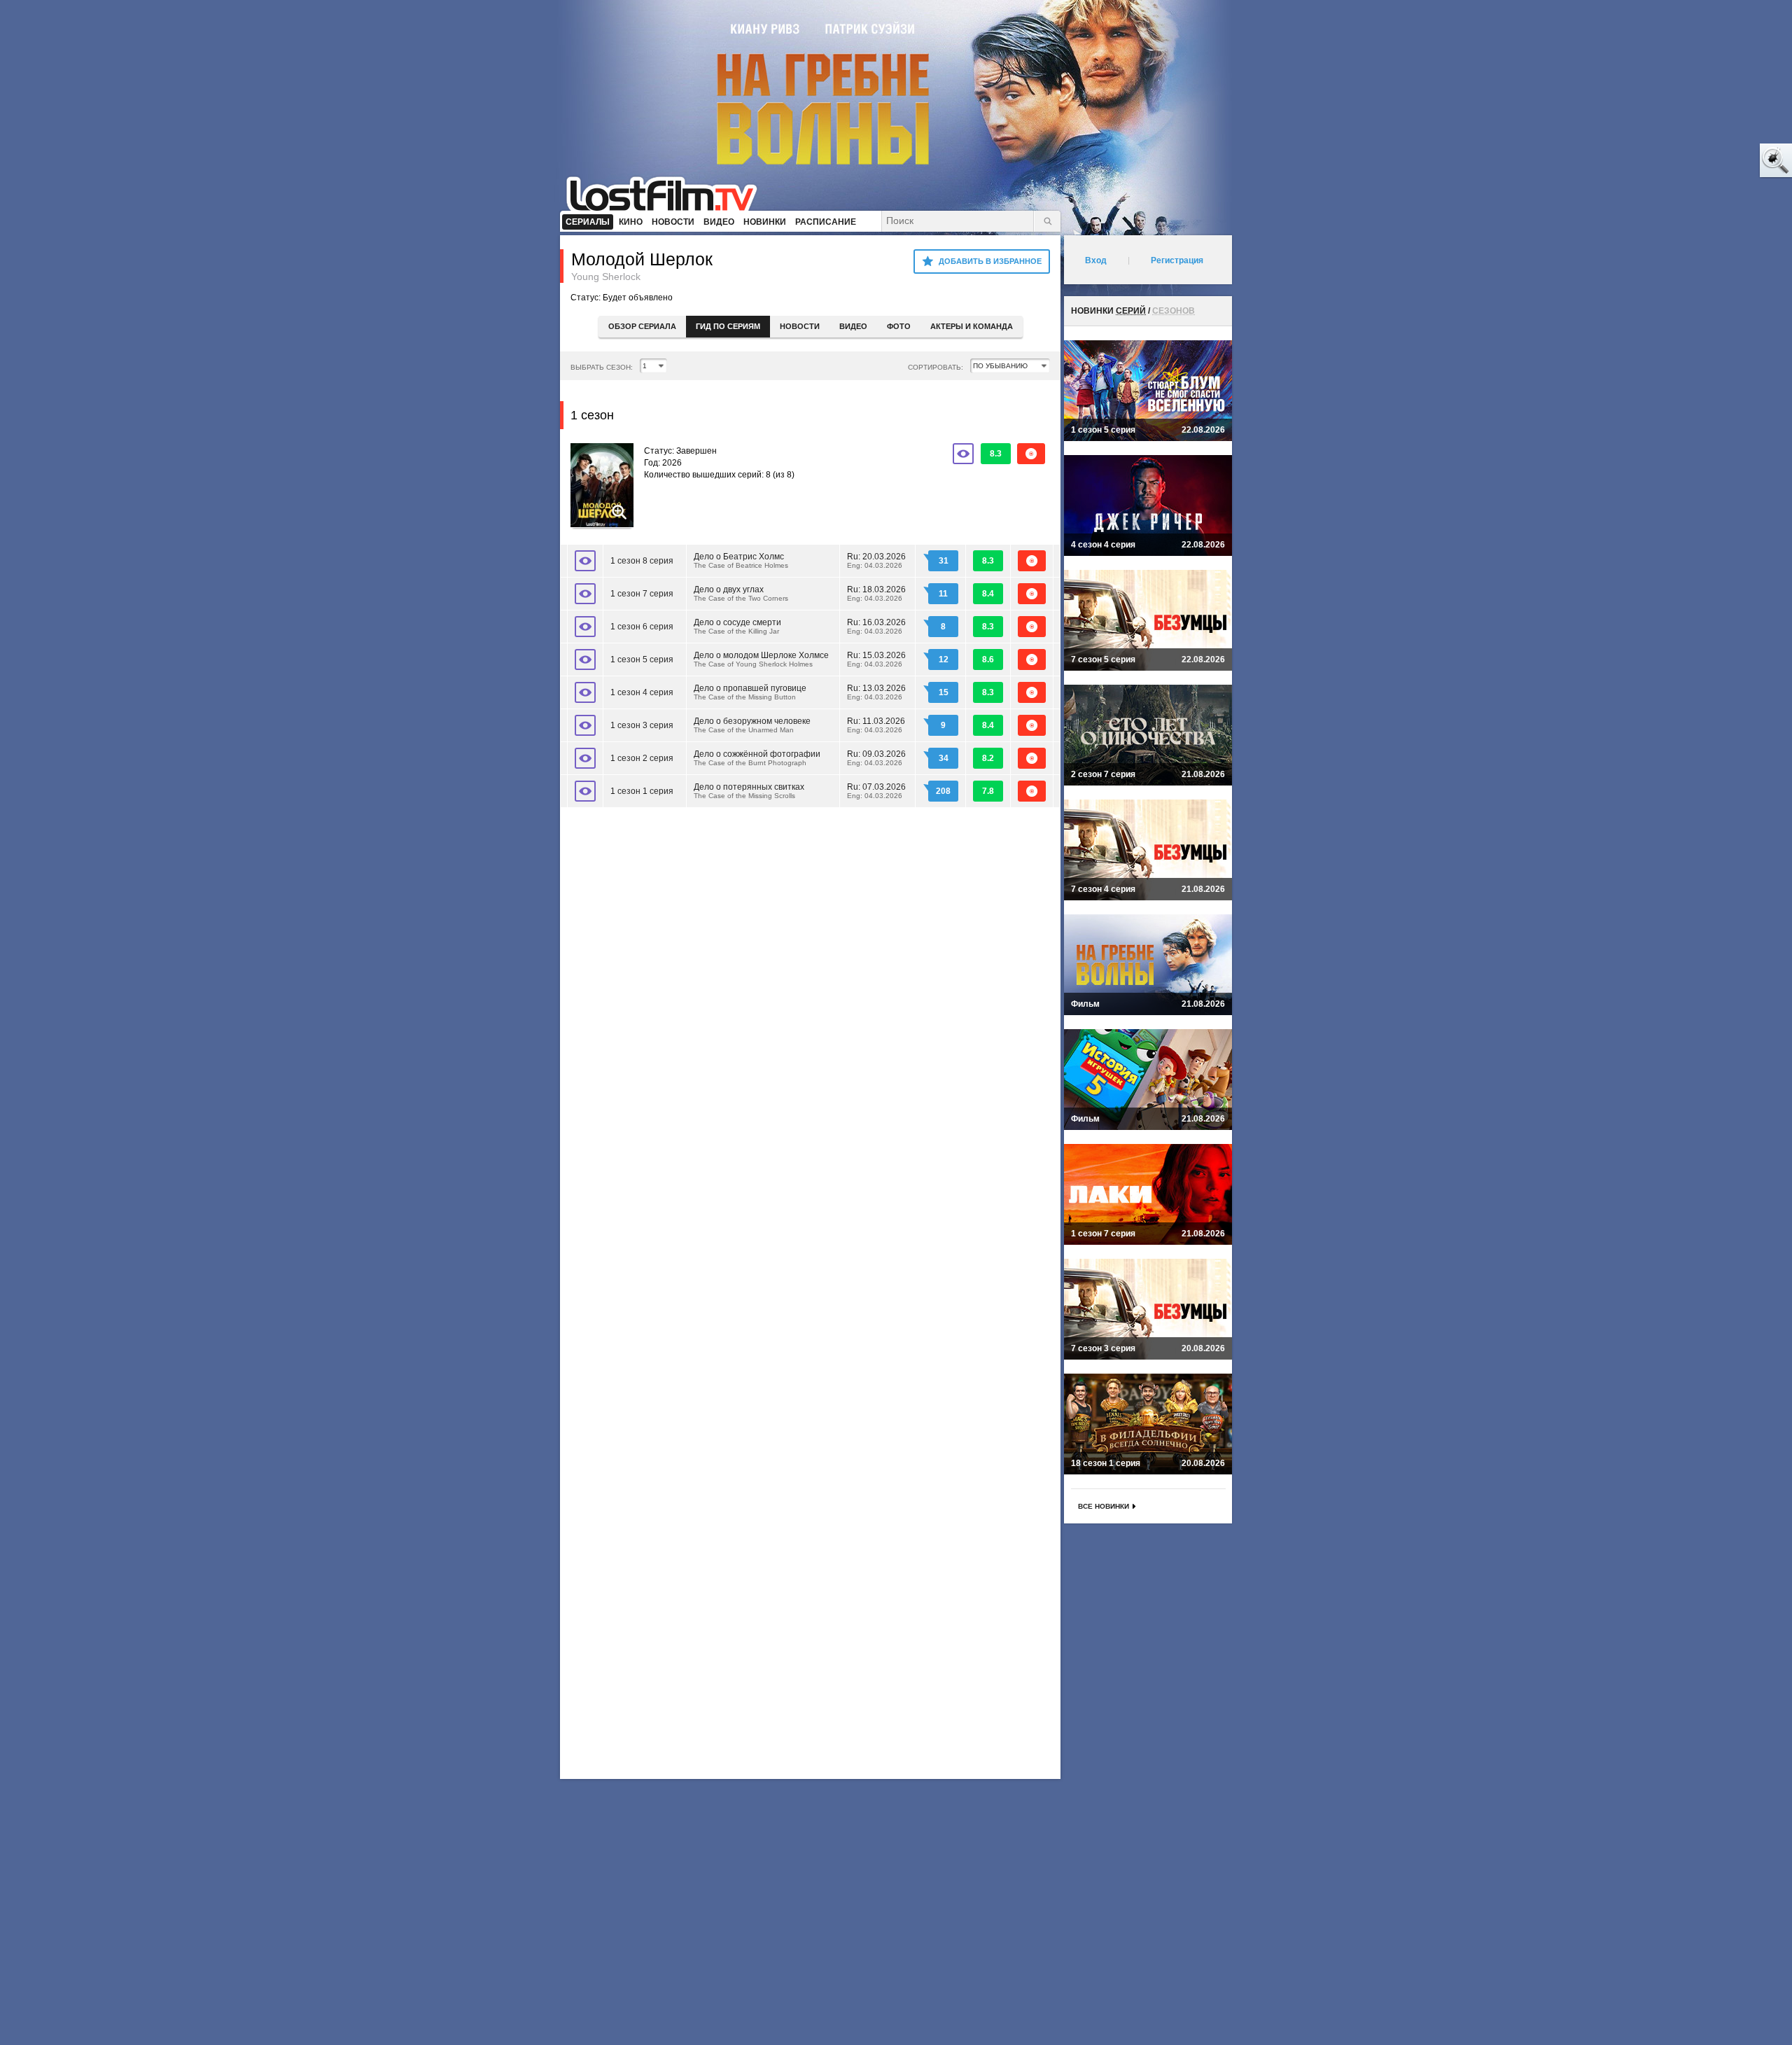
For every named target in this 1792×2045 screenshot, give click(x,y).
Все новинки (1104, 1506)
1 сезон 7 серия (642, 594)
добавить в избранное (990, 261)
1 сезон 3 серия (642, 725)
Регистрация (1177, 260)
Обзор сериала (642, 326)
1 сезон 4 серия (642, 692)
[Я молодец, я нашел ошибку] (1722, 161)
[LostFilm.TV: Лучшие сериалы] (668, 193)
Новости (800, 326)
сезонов (1174, 311)
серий (1131, 311)
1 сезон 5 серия (642, 659)
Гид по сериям (728, 326)
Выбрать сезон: (602, 367)
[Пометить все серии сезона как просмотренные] (963, 454)
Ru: (876, 560)
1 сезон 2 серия (642, 758)
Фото (899, 326)
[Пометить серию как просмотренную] (585, 561)
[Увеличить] (602, 487)
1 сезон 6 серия (642, 627)
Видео (853, 326)
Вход (1096, 260)
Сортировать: (936, 367)
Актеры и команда (972, 326)
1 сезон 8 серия (642, 561)
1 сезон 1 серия (642, 791)
